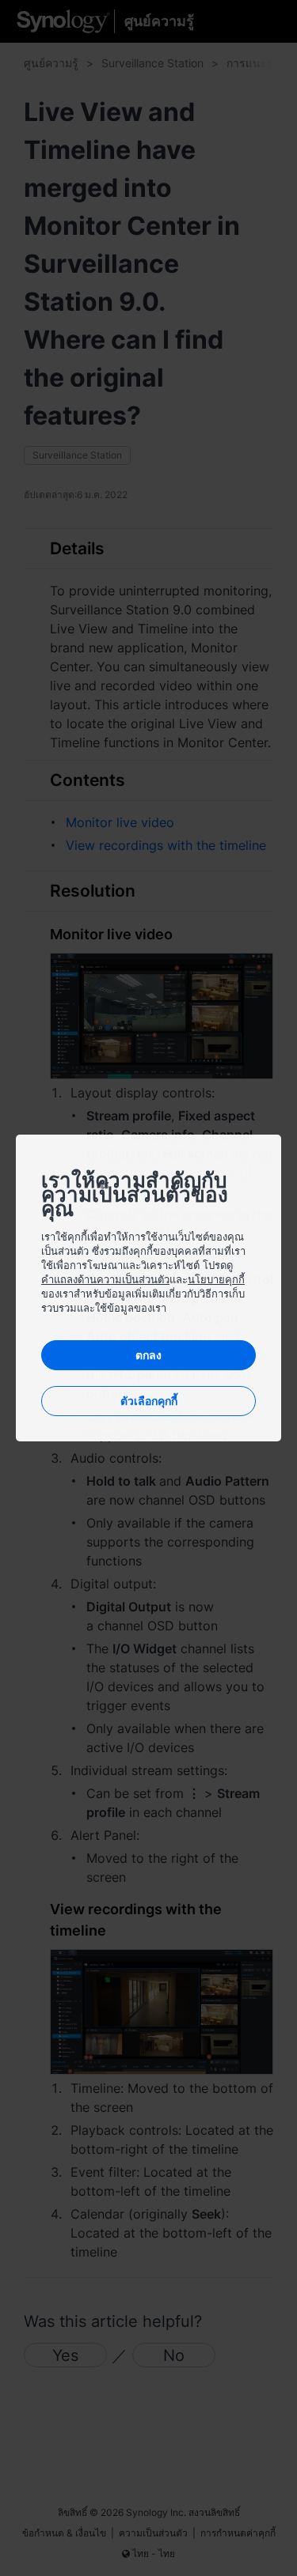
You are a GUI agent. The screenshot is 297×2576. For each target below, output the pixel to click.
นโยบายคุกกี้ (216, 1279)
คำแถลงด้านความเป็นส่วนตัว (105, 1279)
